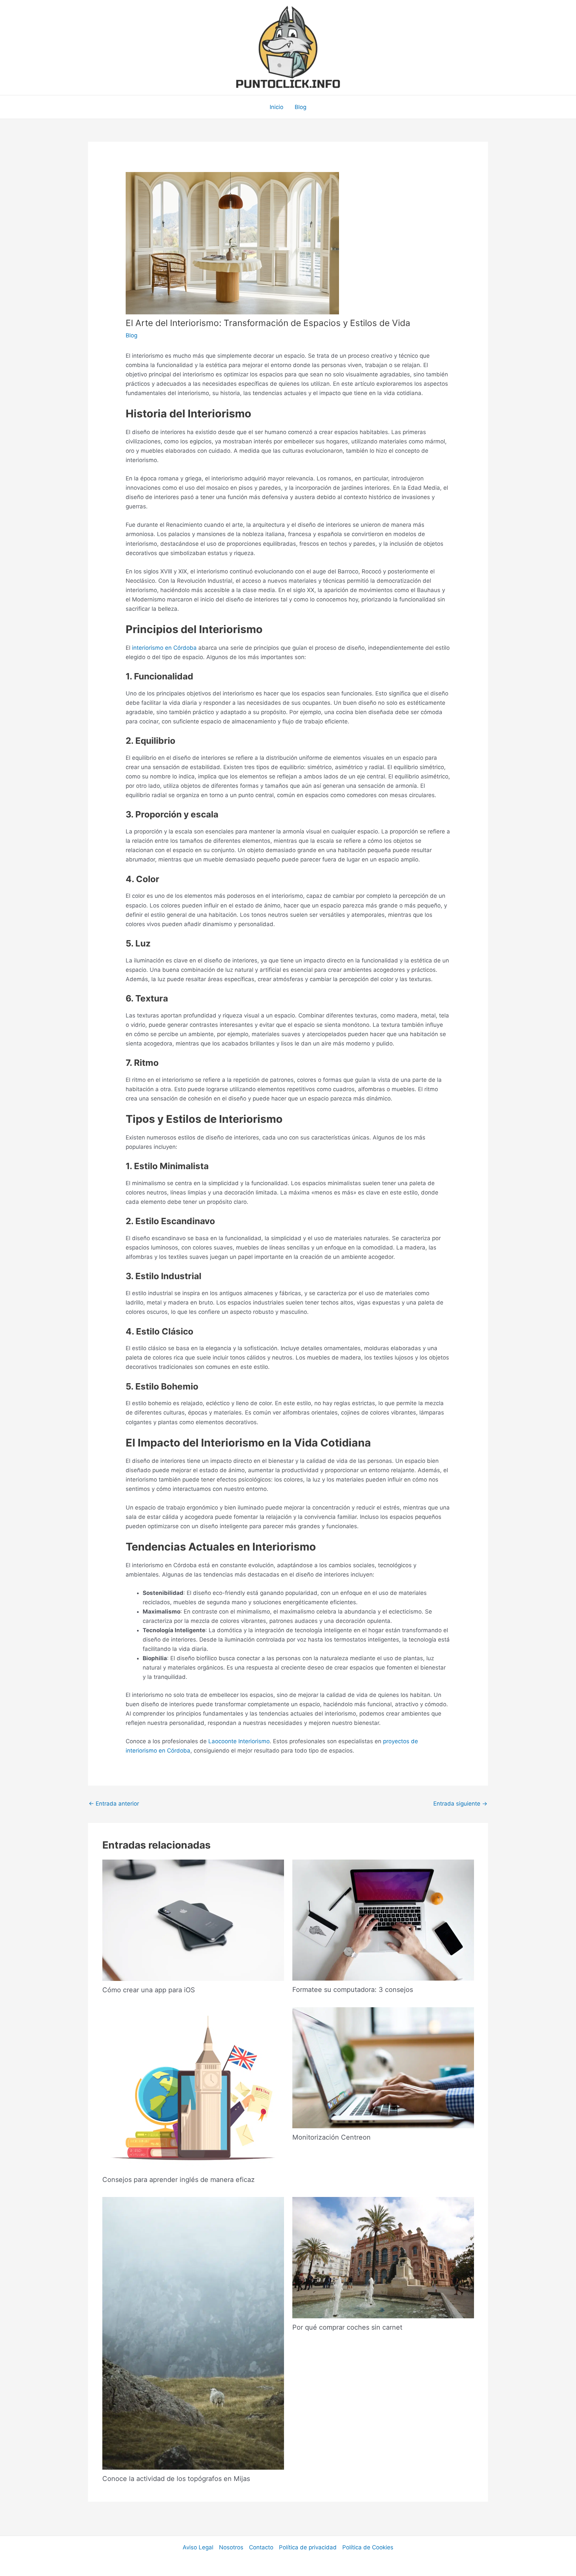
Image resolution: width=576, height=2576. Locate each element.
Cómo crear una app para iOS (149, 1990)
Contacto (261, 2547)
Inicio (276, 107)
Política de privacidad (308, 2547)
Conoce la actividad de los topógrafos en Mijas (176, 2479)
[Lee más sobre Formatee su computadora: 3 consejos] (383, 1920)
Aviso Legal (198, 2547)
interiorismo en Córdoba (163, 648)
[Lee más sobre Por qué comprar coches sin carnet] (383, 2257)
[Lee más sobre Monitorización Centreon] (383, 2067)
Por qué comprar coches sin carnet (347, 2327)
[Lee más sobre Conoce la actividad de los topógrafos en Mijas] (193, 2333)
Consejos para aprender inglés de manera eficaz (178, 2180)
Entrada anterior (114, 1804)
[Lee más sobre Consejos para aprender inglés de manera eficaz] (193, 2089)
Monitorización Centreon (331, 2137)
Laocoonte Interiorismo (239, 1741)
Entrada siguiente (460, 1804)
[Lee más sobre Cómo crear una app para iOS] (193, 1920)
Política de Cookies (368, 2547)
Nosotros (231, 2547)
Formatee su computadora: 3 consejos (353, 1990)
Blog (300, 107)
